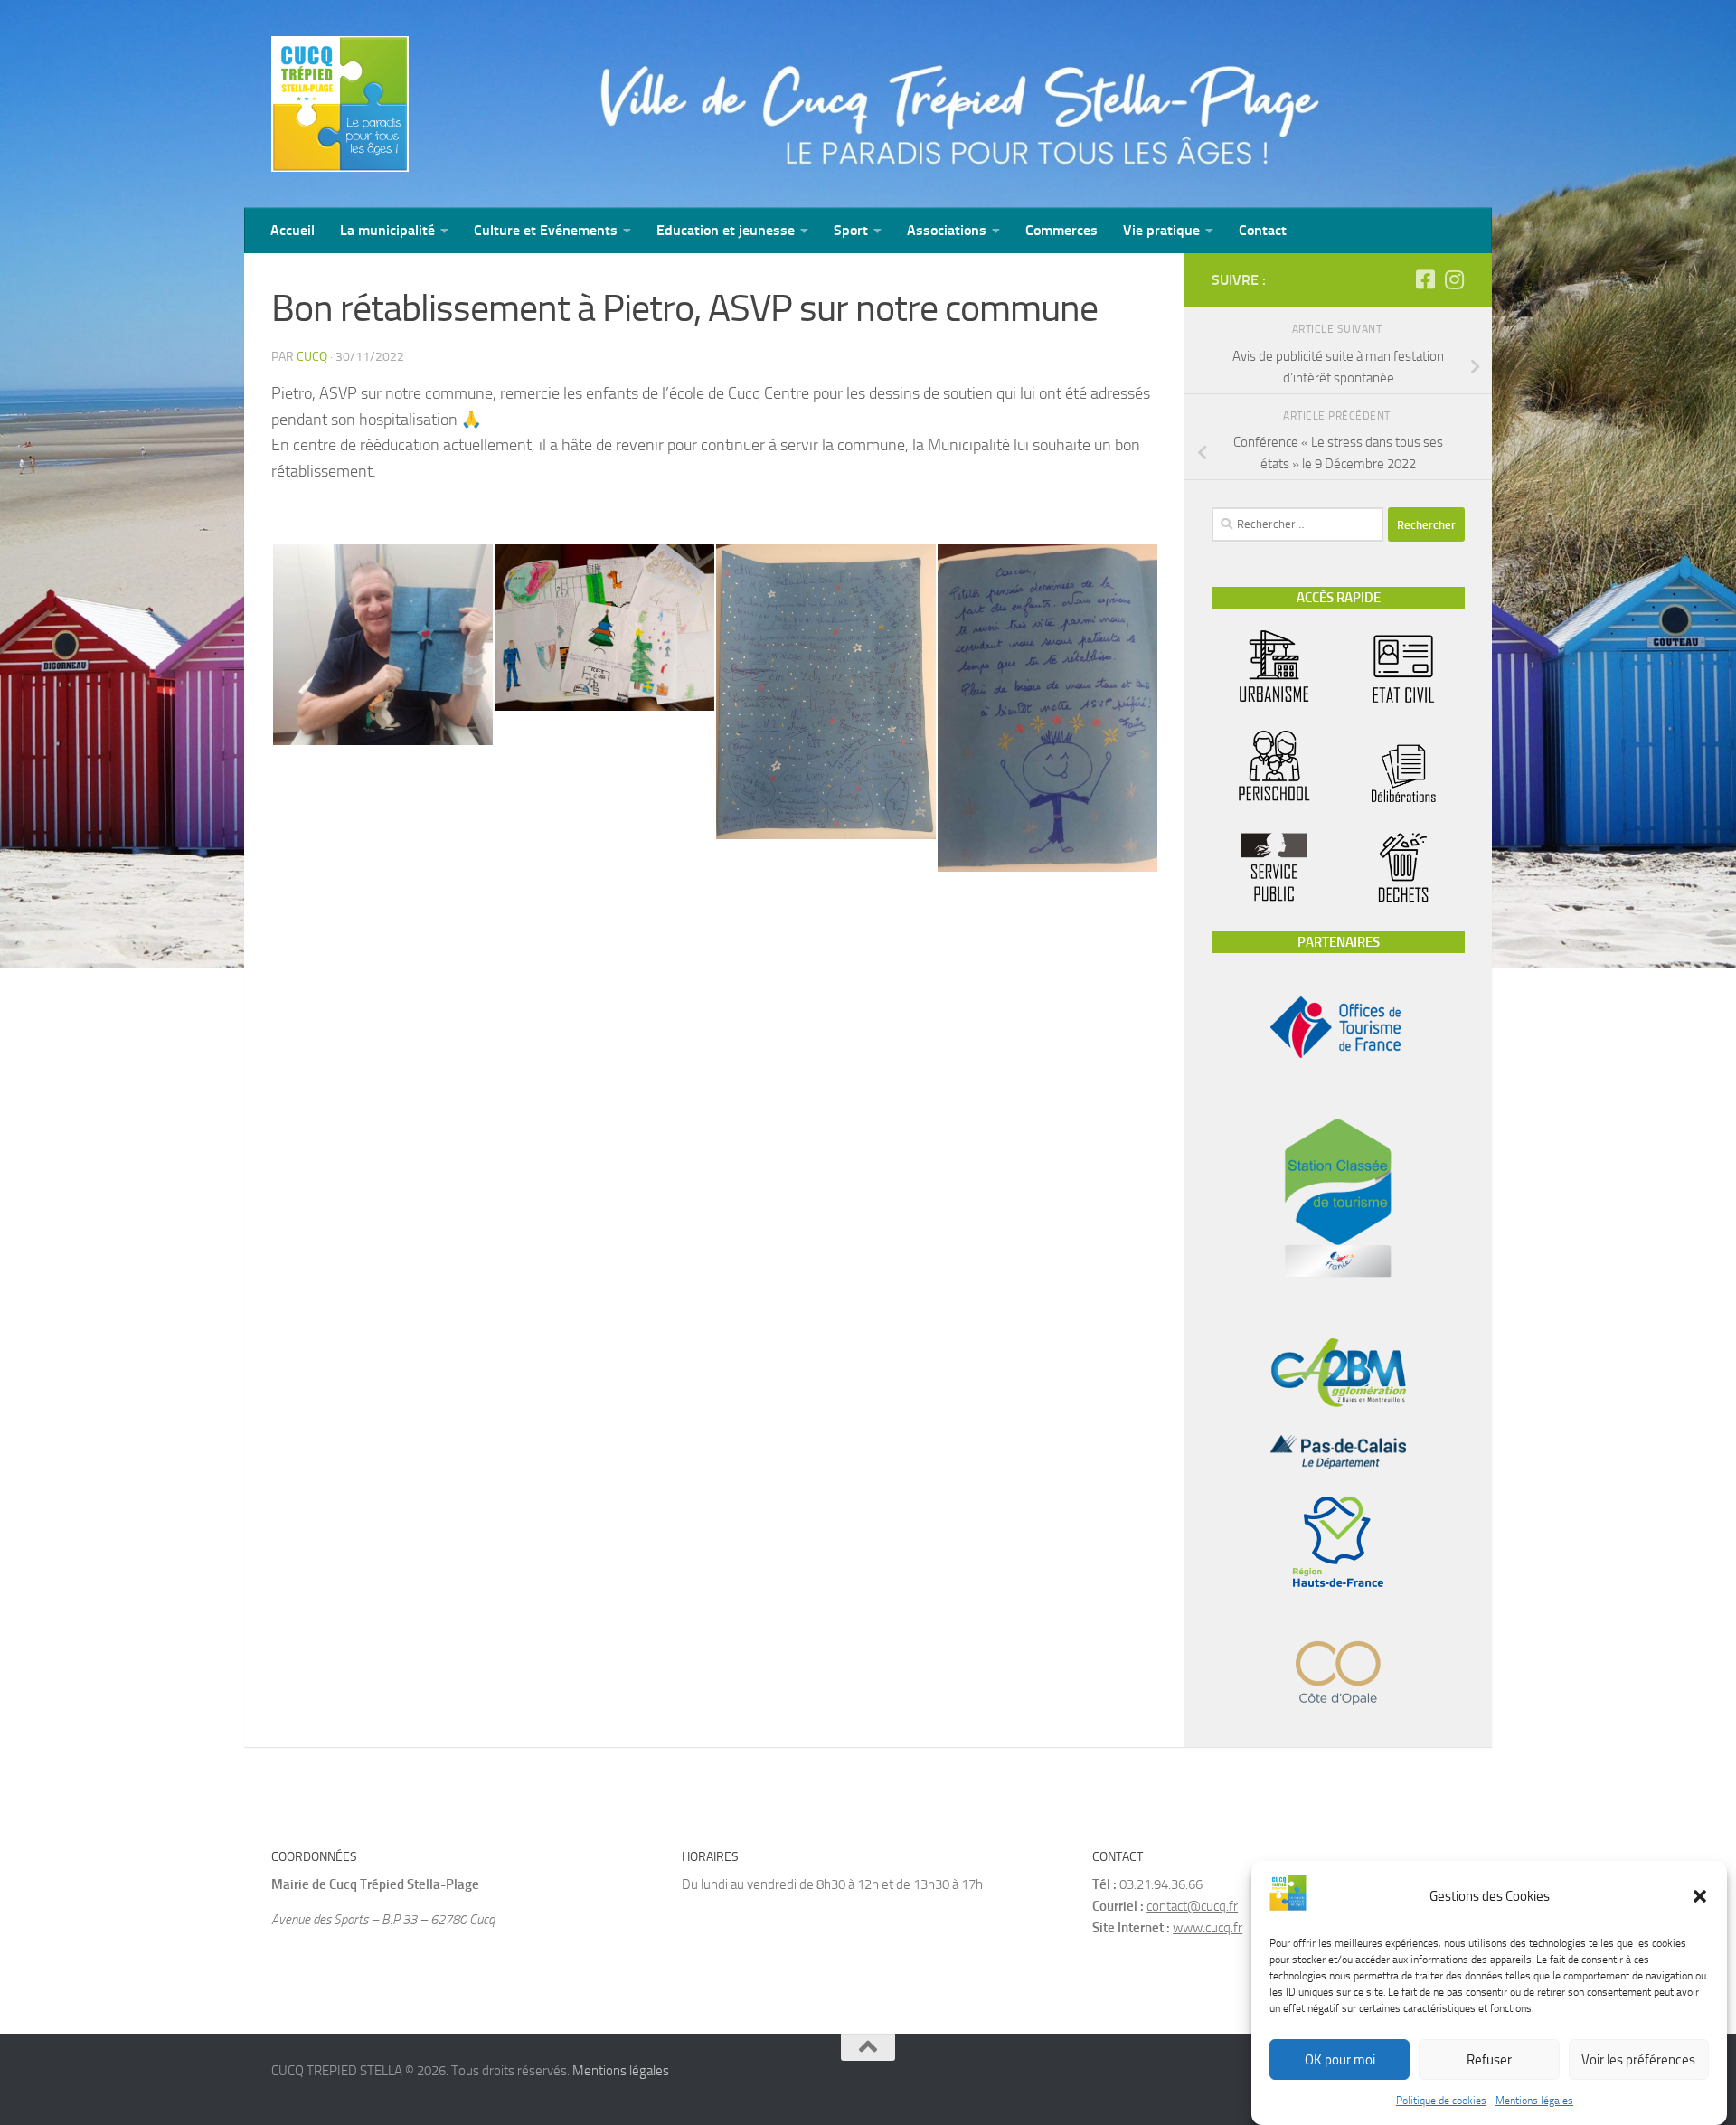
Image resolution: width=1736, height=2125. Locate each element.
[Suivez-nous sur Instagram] (1454, 279)
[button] (1700, 1896)
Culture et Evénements (546, 230)
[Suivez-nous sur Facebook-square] (1425, 279)
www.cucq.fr (1208, 1928)
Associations (947, 230)
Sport (851, 230)
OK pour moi (1340, 2060)
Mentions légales (1534, 2101)
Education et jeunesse (726, 230)
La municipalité (387, 230)
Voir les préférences (1638, 2060)
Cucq (312, 357)
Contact (1263, 230)
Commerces (1061, 230)
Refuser (1489, 2060)
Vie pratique (1161, 230)
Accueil (292, 230)
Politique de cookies (1441, 2101)
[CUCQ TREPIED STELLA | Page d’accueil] (340, 104)
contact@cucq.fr (1192, 1906)
